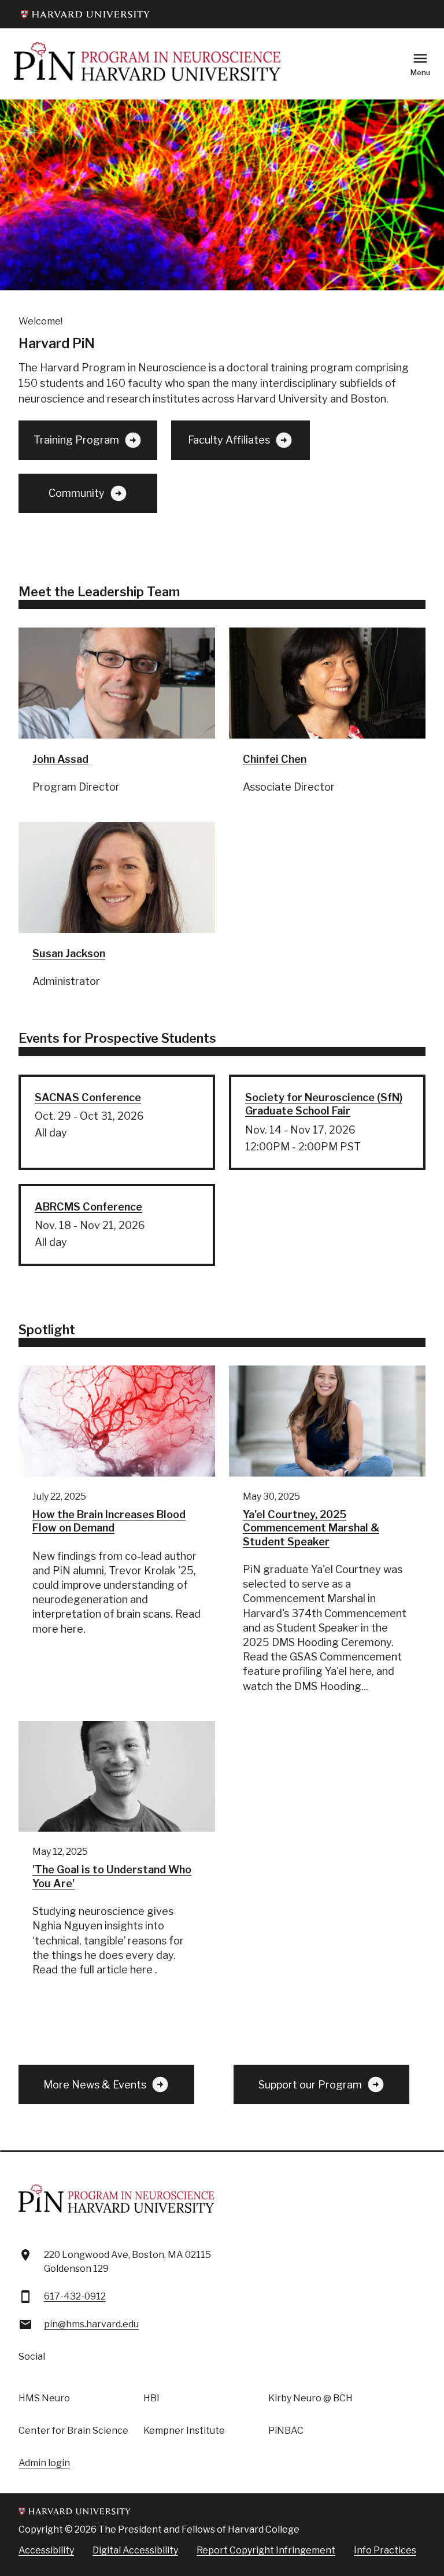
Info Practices (385, 2550)
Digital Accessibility (135, 2550)
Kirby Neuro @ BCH (310, 2398)
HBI (151, 2398)
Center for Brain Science (73, 2431)
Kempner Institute (184, 2431)
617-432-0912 (75, 2296)
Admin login (44, 2463)
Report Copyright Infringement (266, 2550)
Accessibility (46, 2550)
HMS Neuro (44, 2398)
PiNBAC (286, 2431)
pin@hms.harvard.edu (91, 2324)
